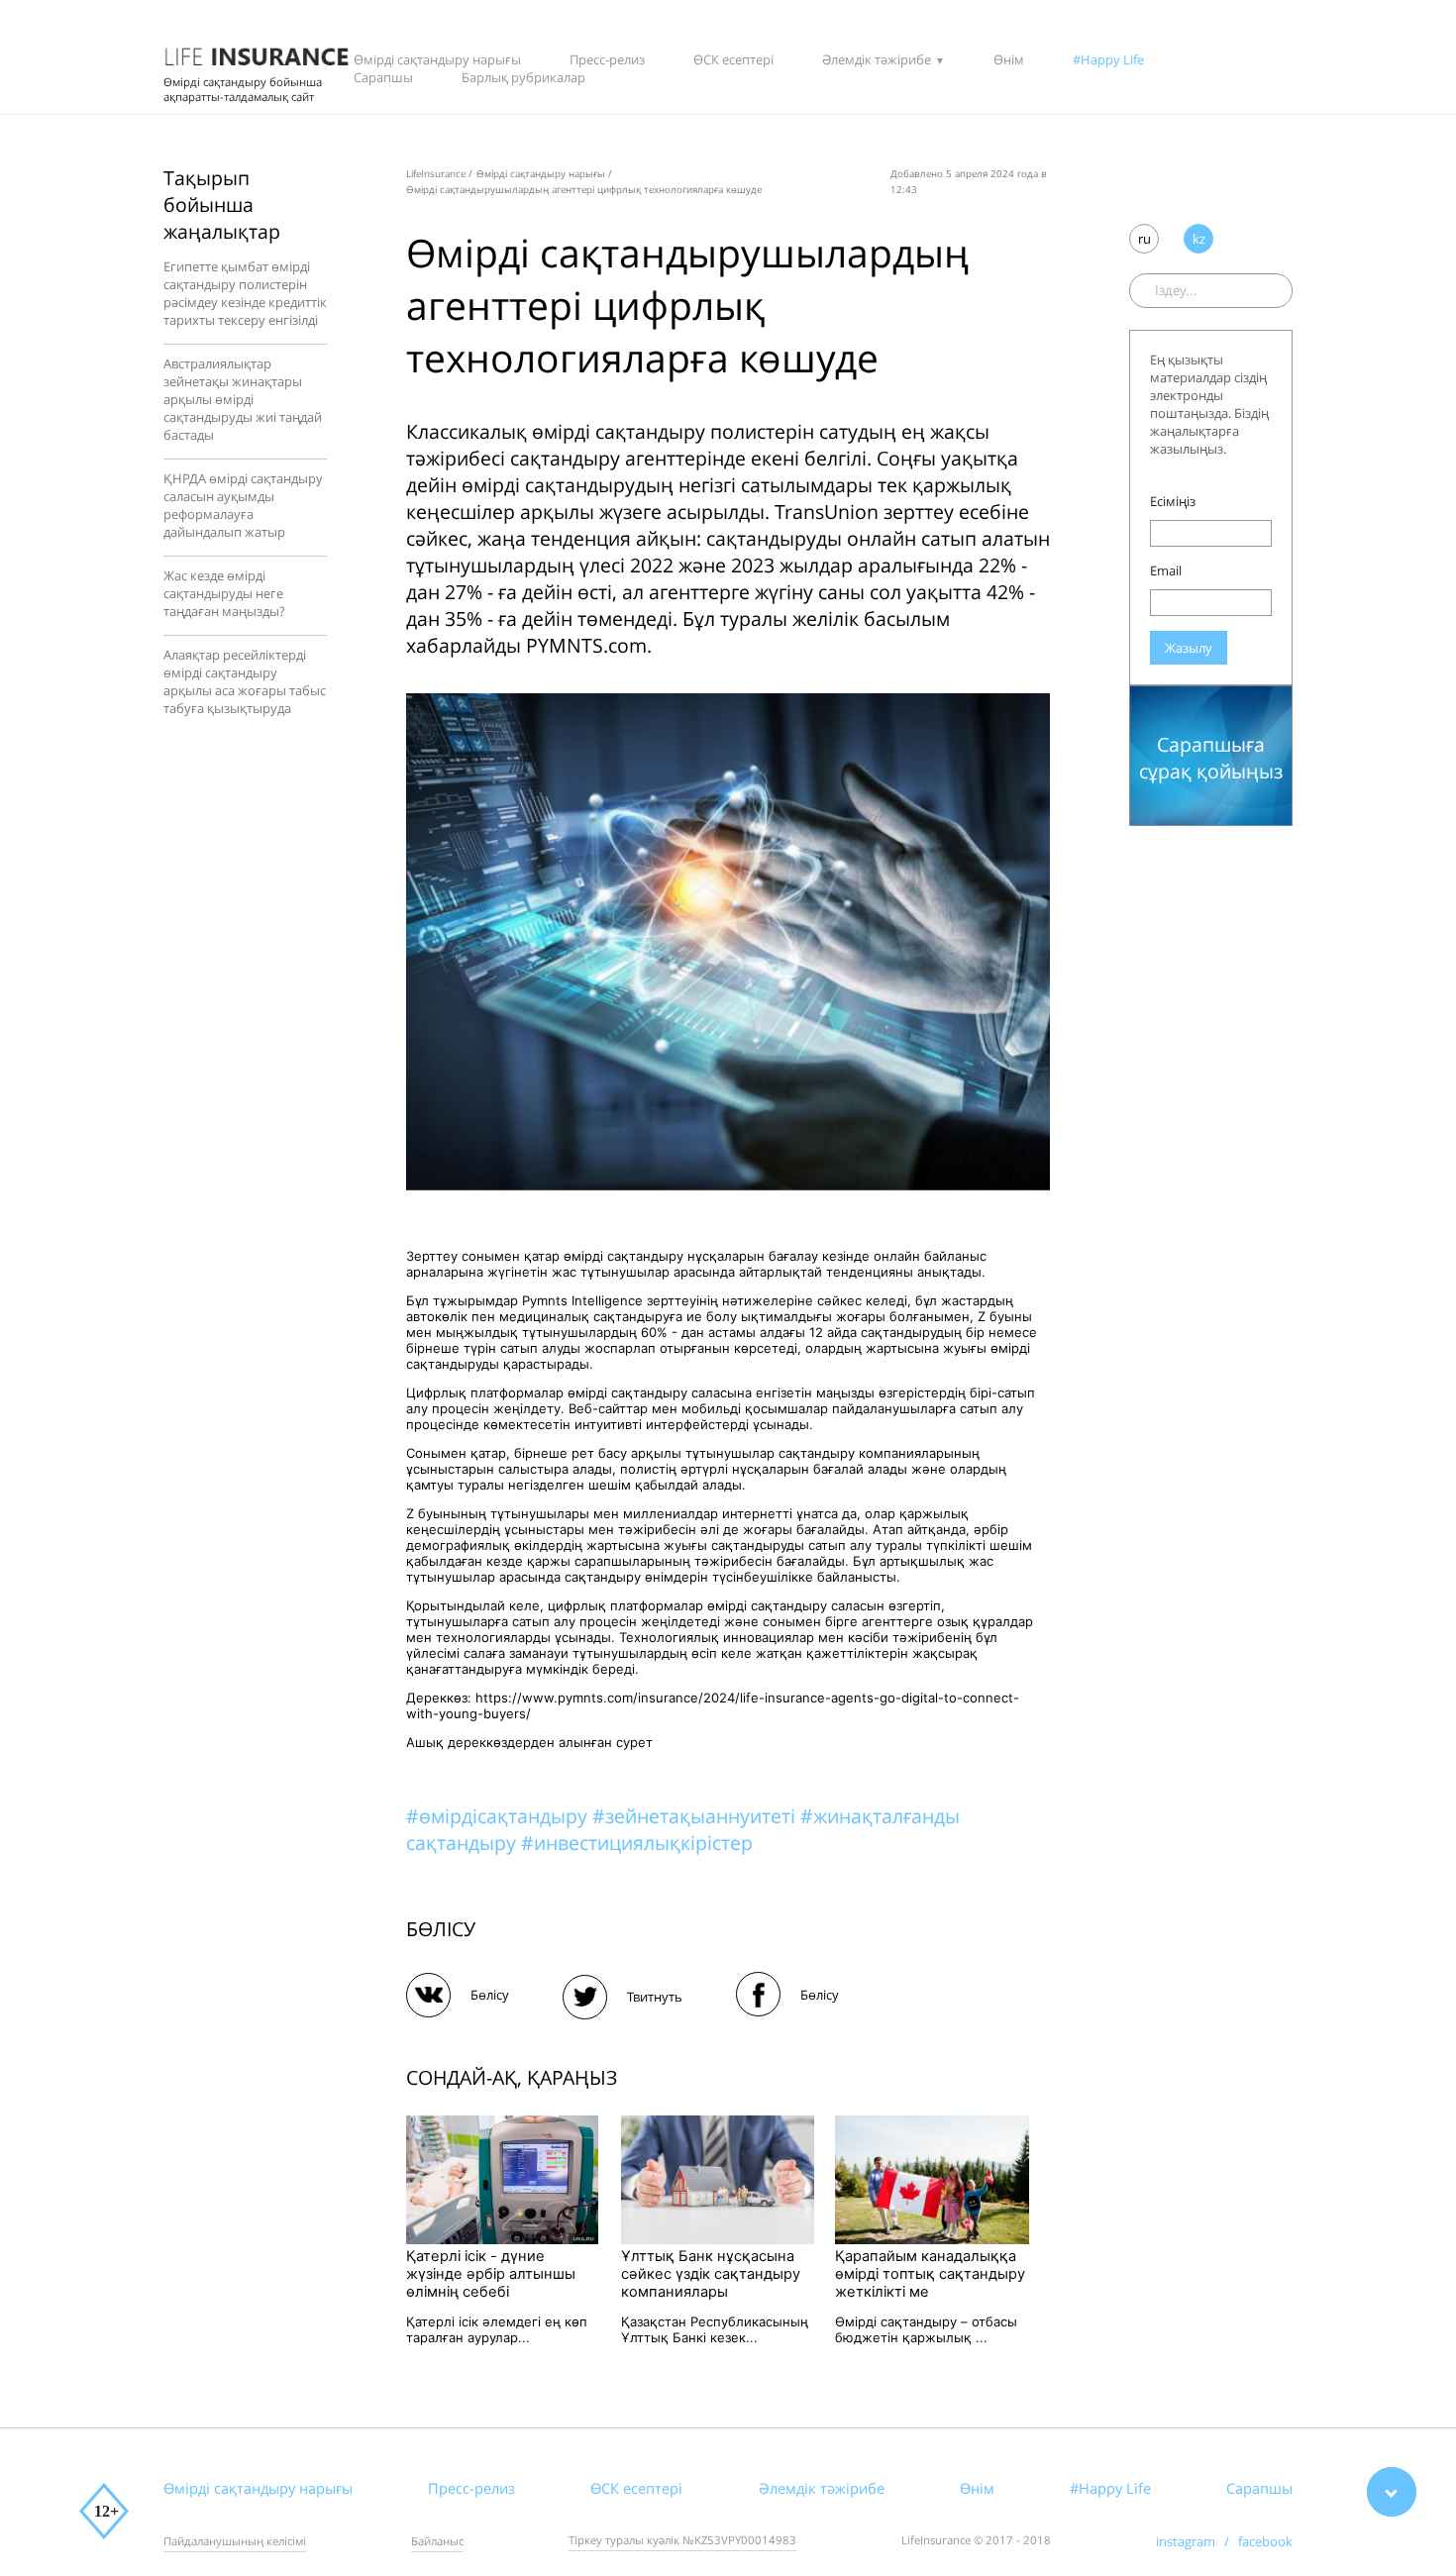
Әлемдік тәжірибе (877, 59)
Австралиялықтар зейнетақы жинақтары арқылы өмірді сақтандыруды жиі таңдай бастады (243, 399)
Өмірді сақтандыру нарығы (437, 59)
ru (1144, 239)
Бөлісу (490, 1995)
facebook (1265, 2541)
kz (1199, 239)
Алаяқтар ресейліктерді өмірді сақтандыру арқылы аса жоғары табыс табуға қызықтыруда (245, 681)
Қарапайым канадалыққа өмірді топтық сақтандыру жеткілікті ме (930, 2274)
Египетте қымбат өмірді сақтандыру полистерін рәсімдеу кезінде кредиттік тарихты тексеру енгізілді (245, 293)
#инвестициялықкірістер (637, 1843)
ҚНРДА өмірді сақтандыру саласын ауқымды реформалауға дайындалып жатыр (243, 505)
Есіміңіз (1173, 501)
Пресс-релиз (607, 59)
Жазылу (1189, 648)
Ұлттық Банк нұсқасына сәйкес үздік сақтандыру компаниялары (711, 2274)
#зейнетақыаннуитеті (696, 1816)
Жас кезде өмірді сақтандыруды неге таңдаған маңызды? (224, 593)
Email (1166, 570)
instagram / (1197, 2541)
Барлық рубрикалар (523, 77)
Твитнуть (655, 1997)
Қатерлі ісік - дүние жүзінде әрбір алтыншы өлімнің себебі (491, 2274)
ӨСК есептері (733, 59)
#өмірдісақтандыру (499, 1816)
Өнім (1009, 59)
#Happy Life (1108, 59)
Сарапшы (383, 77)
